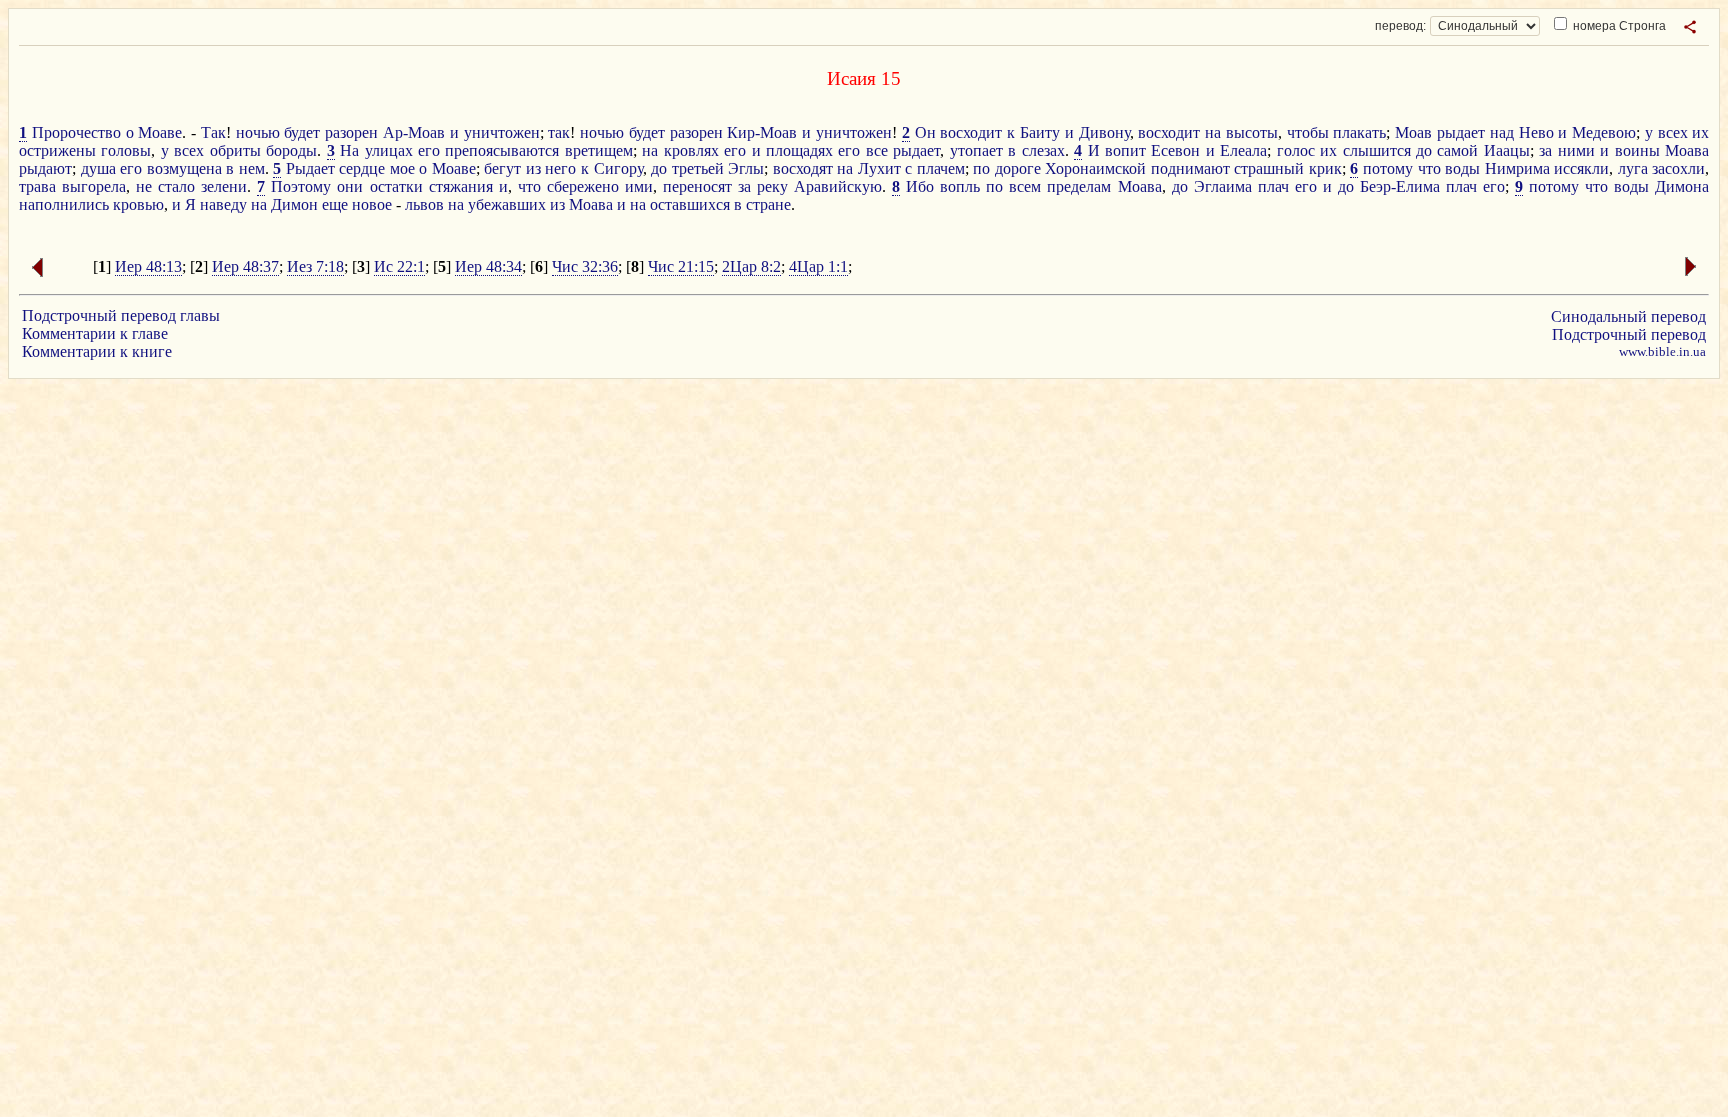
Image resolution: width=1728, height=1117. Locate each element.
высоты (1252, 132)
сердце (362, 168)
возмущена (184, 168)
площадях (799, 150)
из (533, 168)
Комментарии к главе (95, 333)
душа (98, 168)
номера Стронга (1618, 26)
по (981, 168)
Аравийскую (838, 186)
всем (1025, 186)
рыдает (1461, 132)
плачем (941, 168)
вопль (960, 186)
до (1424, 150)
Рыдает (310, 168)
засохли (1678, 168)
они (350, 186)
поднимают (1190, 168)
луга (1633, 168)
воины (1637, 150)
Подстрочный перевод (1629, 334)
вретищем (599, 150)
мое (402, 168)
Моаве (160, 132)
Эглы (746, 168)
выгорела (94, 186)
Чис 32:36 (585, 266)
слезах (1043, 150)
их (1700, 132)
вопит (1125, 150)
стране (768, 204)
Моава (1687, 150)
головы (126, 150)
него (560, 168)
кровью (138, 204)
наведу (223, 204)
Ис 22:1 (399, 266)
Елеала (1243, 150)
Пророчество (76, 132)
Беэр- (1378, 186)
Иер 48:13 (148, 266)
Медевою (1604, 132)
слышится (1377, 150)
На (349, 150)
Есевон (1175, 150)
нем (252, 168)
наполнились (64, 204)
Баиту (1040, 132)
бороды (291, 150)
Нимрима (1517, 168)
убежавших (507, 204)
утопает (976, 150)
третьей (698, 168)
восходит (971, 132)
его (429, 150)
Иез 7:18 (315, 266)
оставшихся (690, 204)
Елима (1418, 186)
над (1502, 132)
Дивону (1104, 132)
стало (176, 186)
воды (1462, 168)
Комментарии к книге (97, 351)
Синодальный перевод (1628, 316)
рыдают (45, 168)
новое (372, 204)
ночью (258, 132)
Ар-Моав (414, 132)
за (1545, 150)
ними (1576, 150)
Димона (1682, 186)
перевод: (1400, 26)
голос (1296, 150)
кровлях (691, 150)
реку (772, 186)
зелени (224, 186)
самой (1457, 150)
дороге (1018, 168)
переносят (697, 186)
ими (639, 186)
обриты (235, 150)
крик (1325, 168)
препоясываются (502, 150)
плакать (1359, 132)
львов (424, 204)
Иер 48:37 (245, 266)
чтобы (1308, 132)
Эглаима (1223, 186)
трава (37, 186)
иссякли (1581, 168)
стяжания (461, 186)
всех (1673, 132)
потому (1388, 168)
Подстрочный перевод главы (121, 315)
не (144, 186)
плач (1273, 186)
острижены (57, 150)
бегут (502, 168)
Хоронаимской (1095, 168)
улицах (389, 150)
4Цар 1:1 (818, 266)
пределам (1079, 186)
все (877, 150)
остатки (396, 186)
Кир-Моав (762, 132)
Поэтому (301, 186)
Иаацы (1507, 150)
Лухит (879, 168)
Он (925, 132)
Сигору (618, 168)
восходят (803, 168)
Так (213, 132)
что (1429, 168)
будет (302, 132)
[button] (1690, 27)
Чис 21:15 (681, 266)
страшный (1269, 168)
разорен (351, 132)
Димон (294, 204)
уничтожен (502, 132)
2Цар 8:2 (751, 266)
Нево (1536, 132)
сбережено (583, 186)
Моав (1413, 132)
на (1213, 132)
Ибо (920, 186)
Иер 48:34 (488, 266)
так (559, 132)
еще (335, 204)
